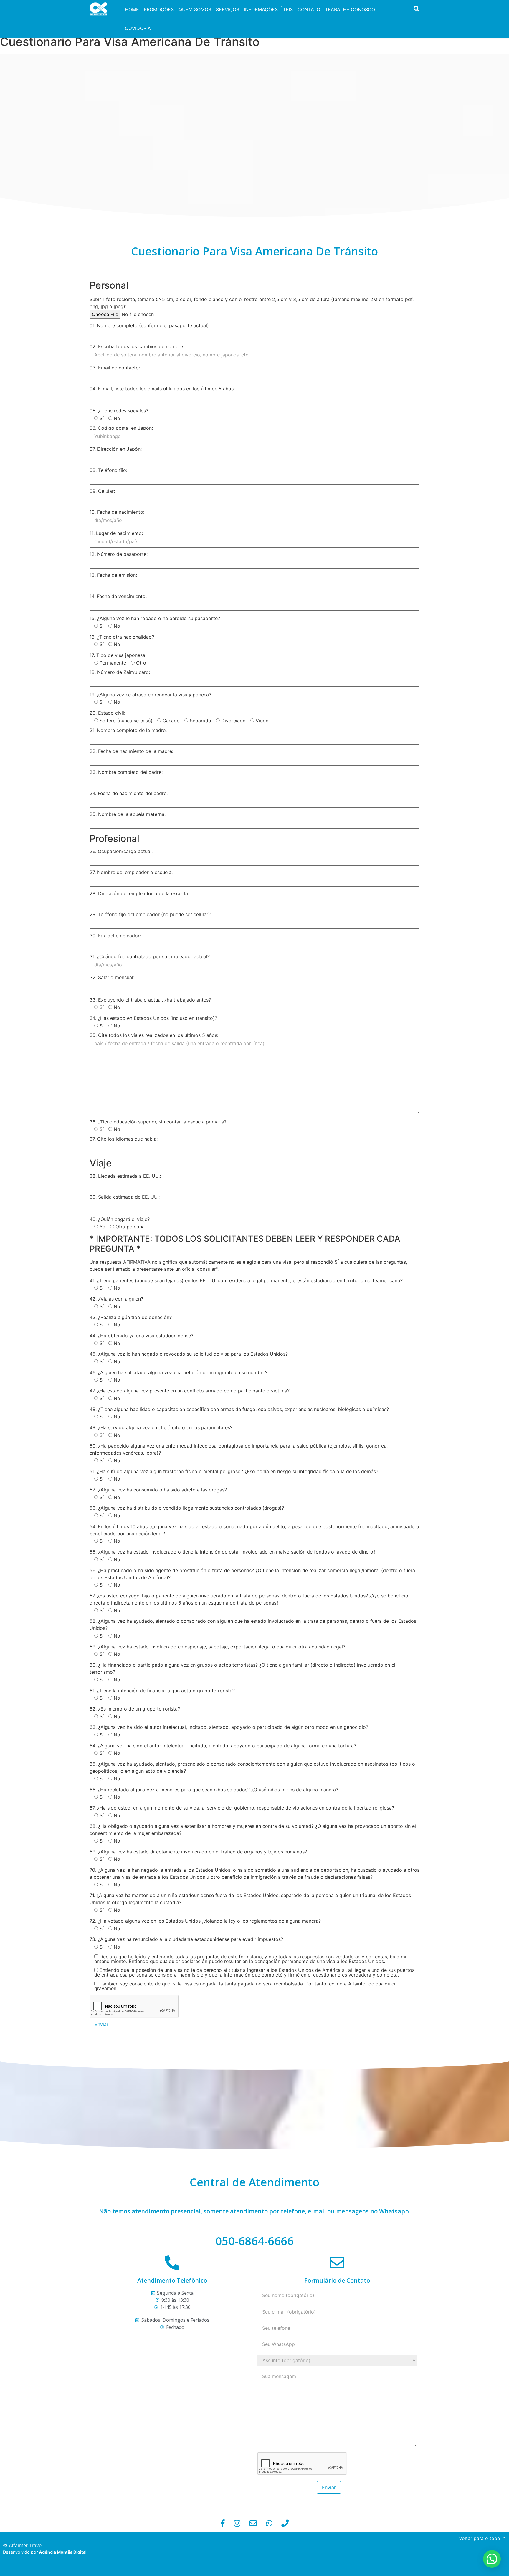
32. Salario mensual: (112, 978)
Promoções (159, 9)
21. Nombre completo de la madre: (128, 731)
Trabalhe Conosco (350, 9)
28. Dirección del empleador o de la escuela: (139, 894)
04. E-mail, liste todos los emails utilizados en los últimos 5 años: (162, 389)
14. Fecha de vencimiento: (118, 597)
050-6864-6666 (254, 2241)
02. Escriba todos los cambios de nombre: (137, 347)
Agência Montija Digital (63, 2552)
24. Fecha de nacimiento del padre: (129, 794)
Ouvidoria (138, 28)
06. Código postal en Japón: (121, 428)
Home (132, 9)
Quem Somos (195, 9)
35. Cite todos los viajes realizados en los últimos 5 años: (154, 1035)
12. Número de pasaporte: (119, 554)
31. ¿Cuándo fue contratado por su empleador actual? (150, 957)
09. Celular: (102, 491)
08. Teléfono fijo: (108, 470)
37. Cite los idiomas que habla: (124, 1139)
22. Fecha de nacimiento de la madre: (131, 751)
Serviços (228, 9)
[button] (492, 2559)
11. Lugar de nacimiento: (116, 533)
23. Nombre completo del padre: (126, 772)
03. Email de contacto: (115, 368)
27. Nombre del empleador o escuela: (131, 873)
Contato (309, 9)
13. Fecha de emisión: (113, 575)
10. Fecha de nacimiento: (117, 512)
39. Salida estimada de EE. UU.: (125, 1197)
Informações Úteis (268, 9)
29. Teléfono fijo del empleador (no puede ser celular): (150, 915)
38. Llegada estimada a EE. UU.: (125, 1176)
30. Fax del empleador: (115, 936)
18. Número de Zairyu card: (120, 672)
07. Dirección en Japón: (116, 449)
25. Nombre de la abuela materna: (128, 814)
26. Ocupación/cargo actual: (121, 852)
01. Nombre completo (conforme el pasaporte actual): (150, 326)
